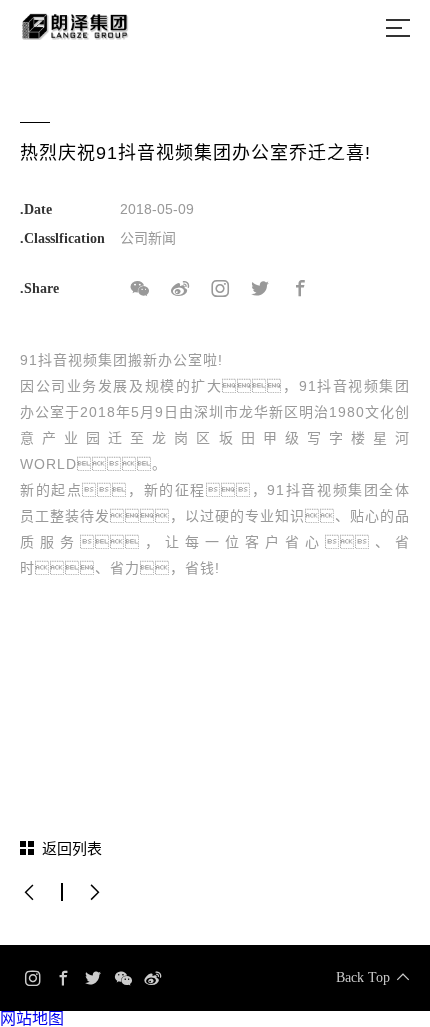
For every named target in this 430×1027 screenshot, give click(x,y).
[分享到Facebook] (300, 289)
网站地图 (32, 1018)
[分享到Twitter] (260, 289)
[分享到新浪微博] (180, 289)
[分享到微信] (140, 289)
